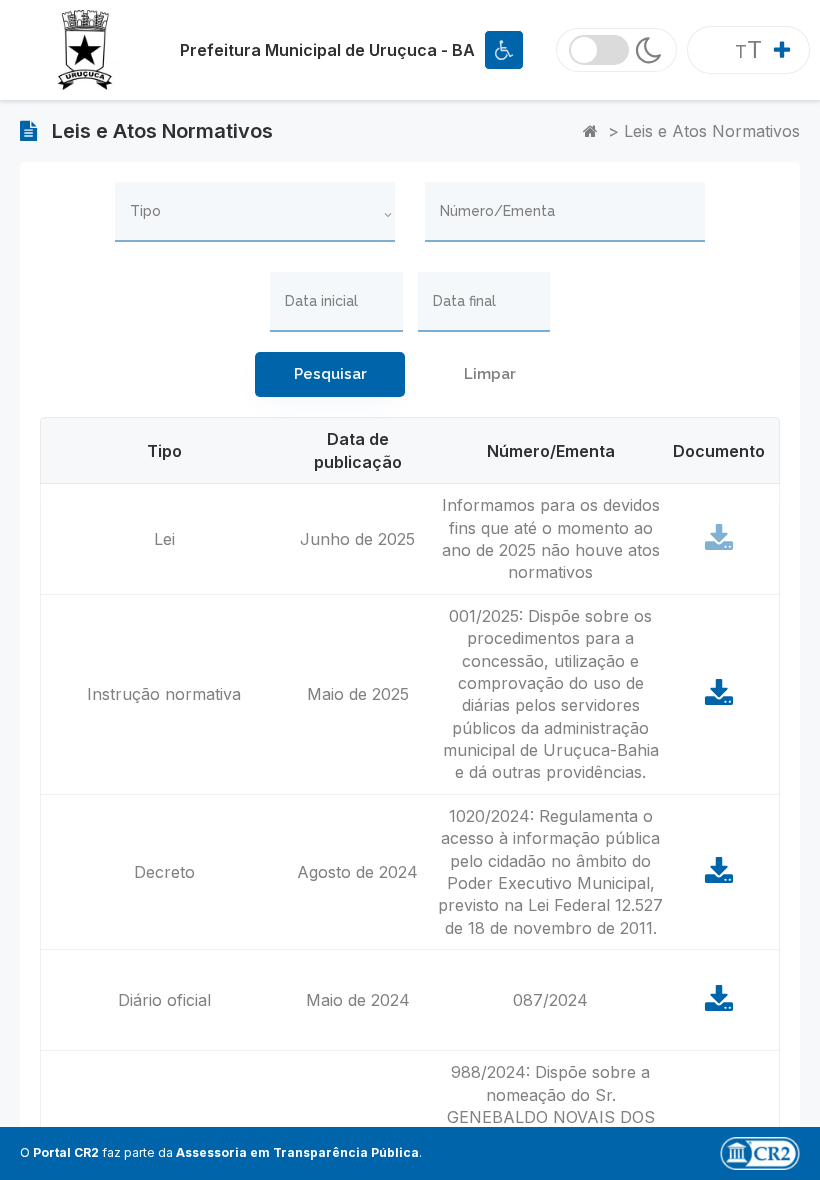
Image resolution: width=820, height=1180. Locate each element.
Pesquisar (330, 374)
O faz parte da (219, 1152)
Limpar (490, 374)
